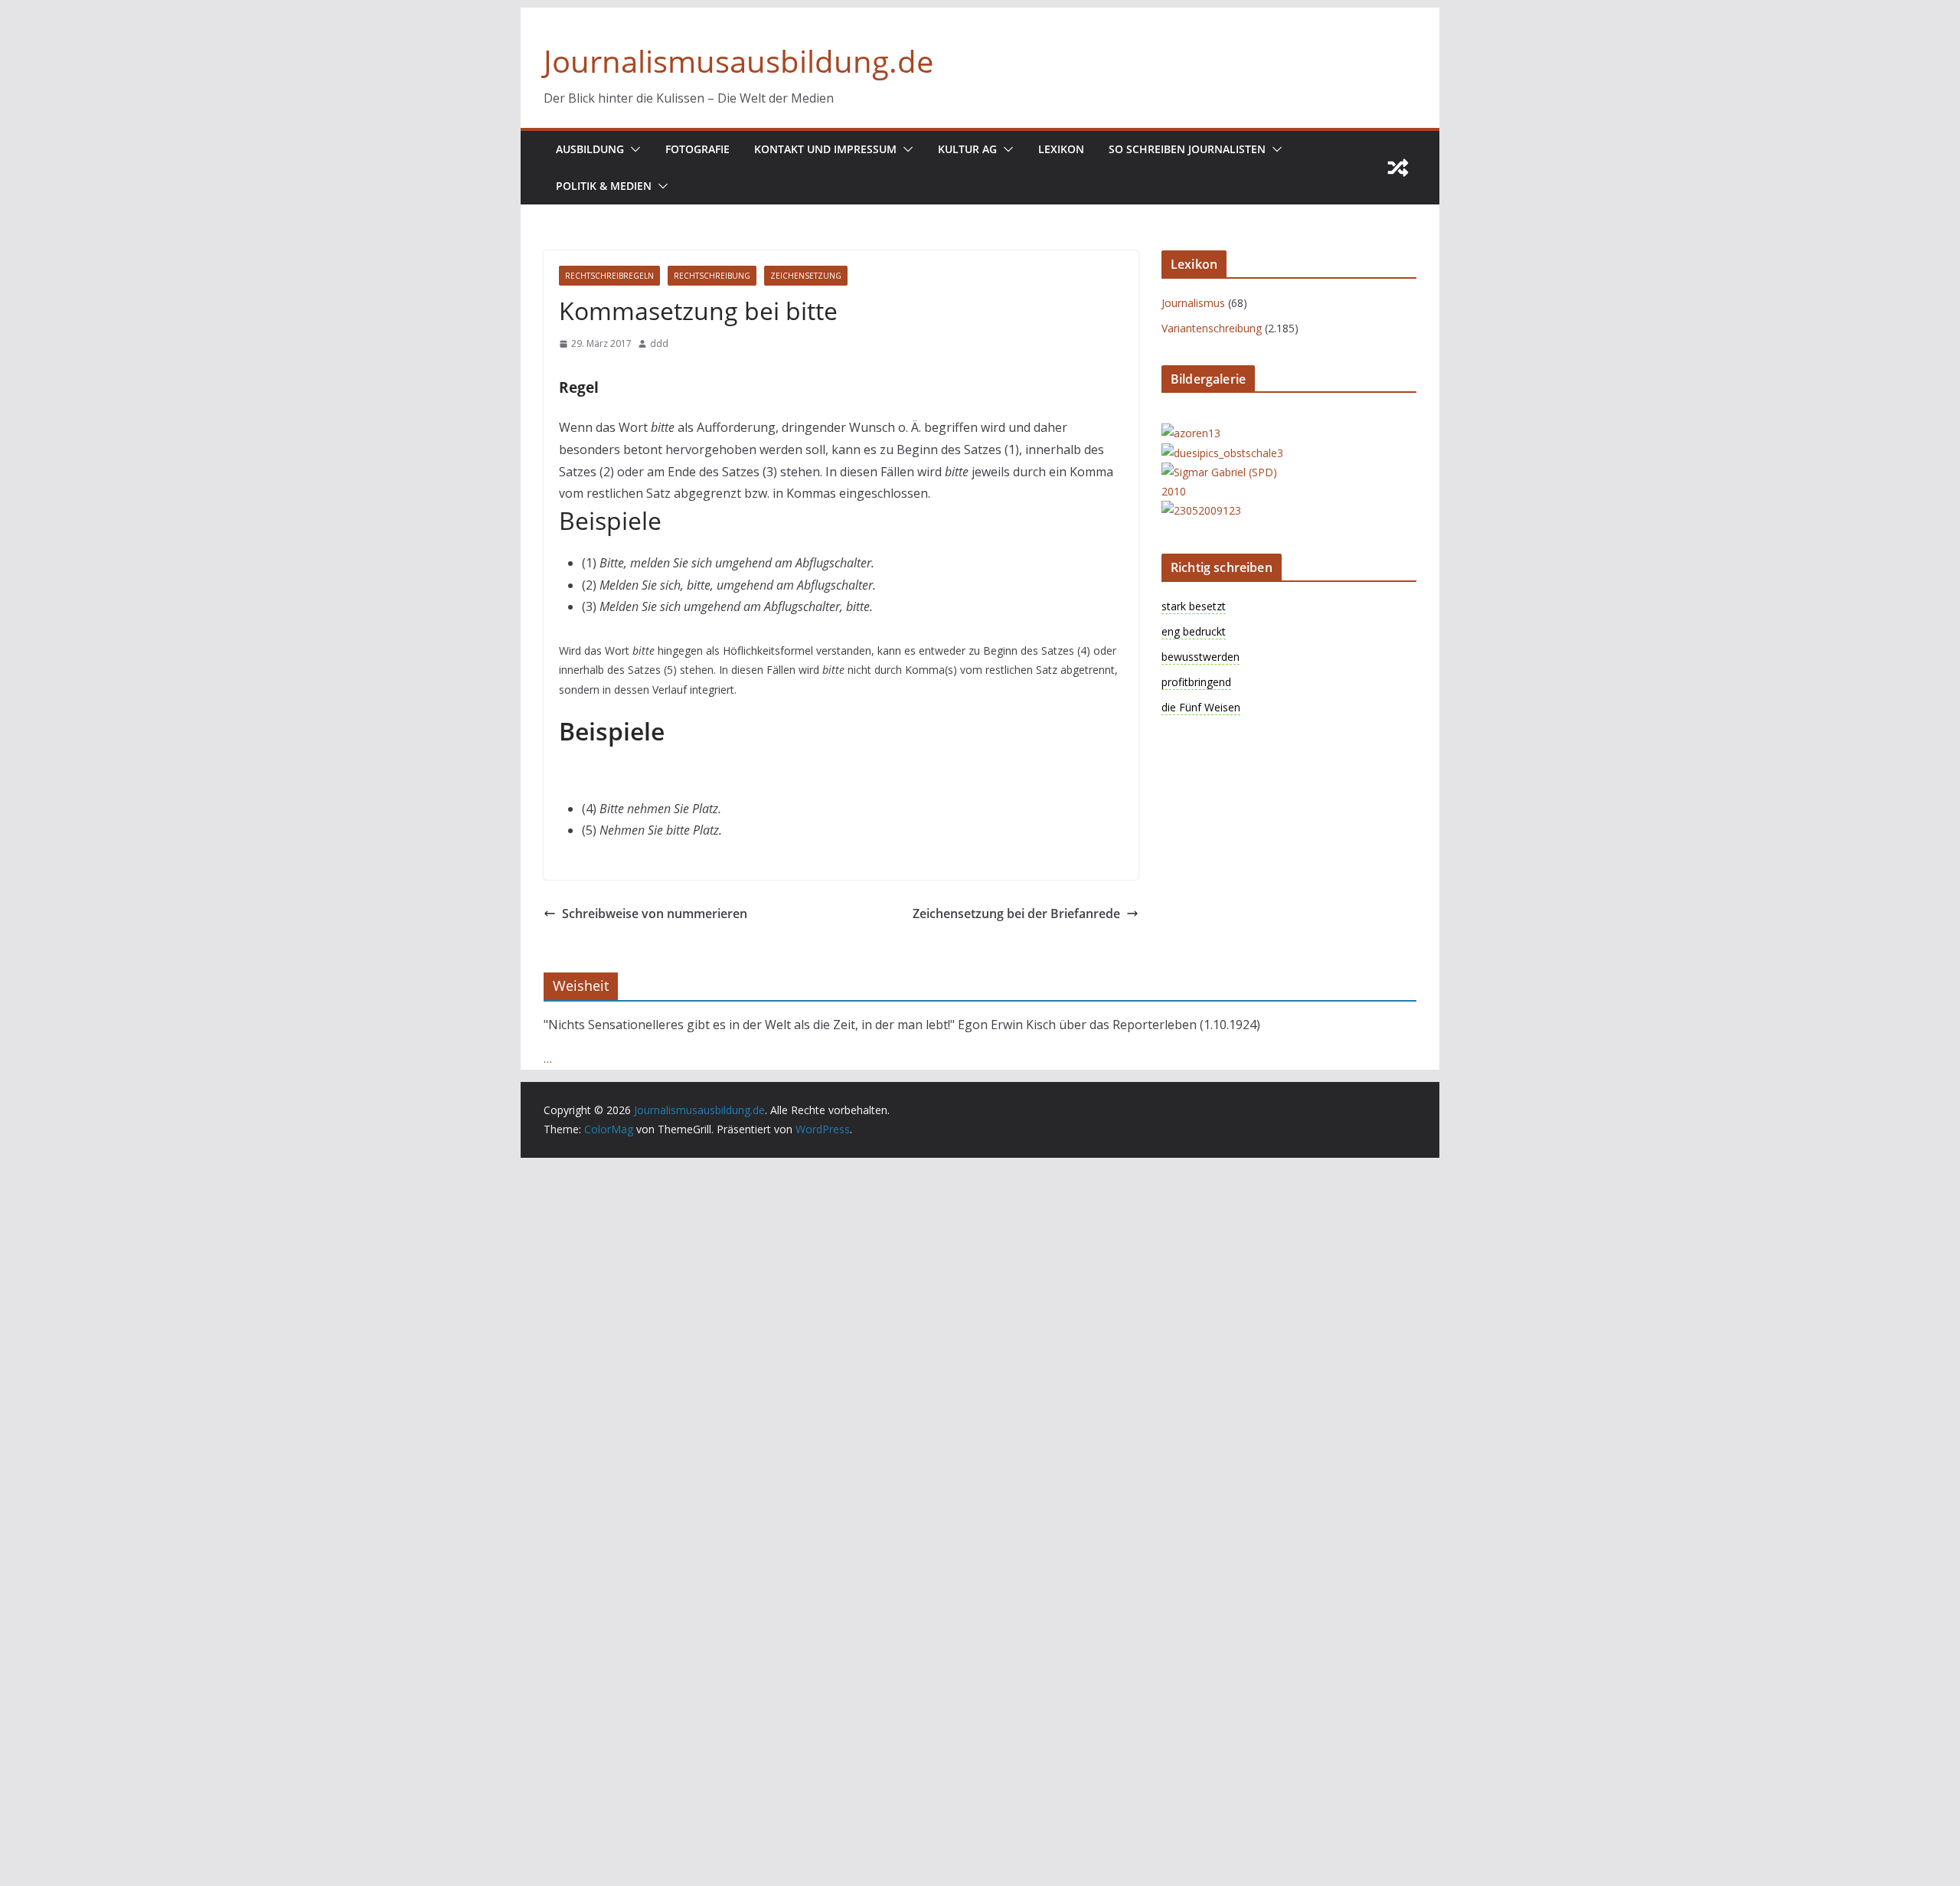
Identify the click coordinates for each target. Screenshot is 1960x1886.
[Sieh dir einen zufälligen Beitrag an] (1398, 168)
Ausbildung (590, 149)
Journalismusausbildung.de (738, 61)
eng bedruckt (1194, 631)
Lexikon (1061, 149)
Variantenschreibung (1212, 328)
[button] (632, 149)
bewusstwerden (1200, 657)
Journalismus (1193, 303)
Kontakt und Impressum (825, 149)
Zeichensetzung (806, 276)
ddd (659, 343)
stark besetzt (1194, 606)
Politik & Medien (604, 186)
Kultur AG (967, 149)
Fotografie (697, 149)
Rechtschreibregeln (609, 276)
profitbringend (1196, 682)
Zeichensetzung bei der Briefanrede (1016, 914)
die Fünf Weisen (1201, 707)
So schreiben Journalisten (1187, 149)
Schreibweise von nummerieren (655, 914)
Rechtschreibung (712, 276)
